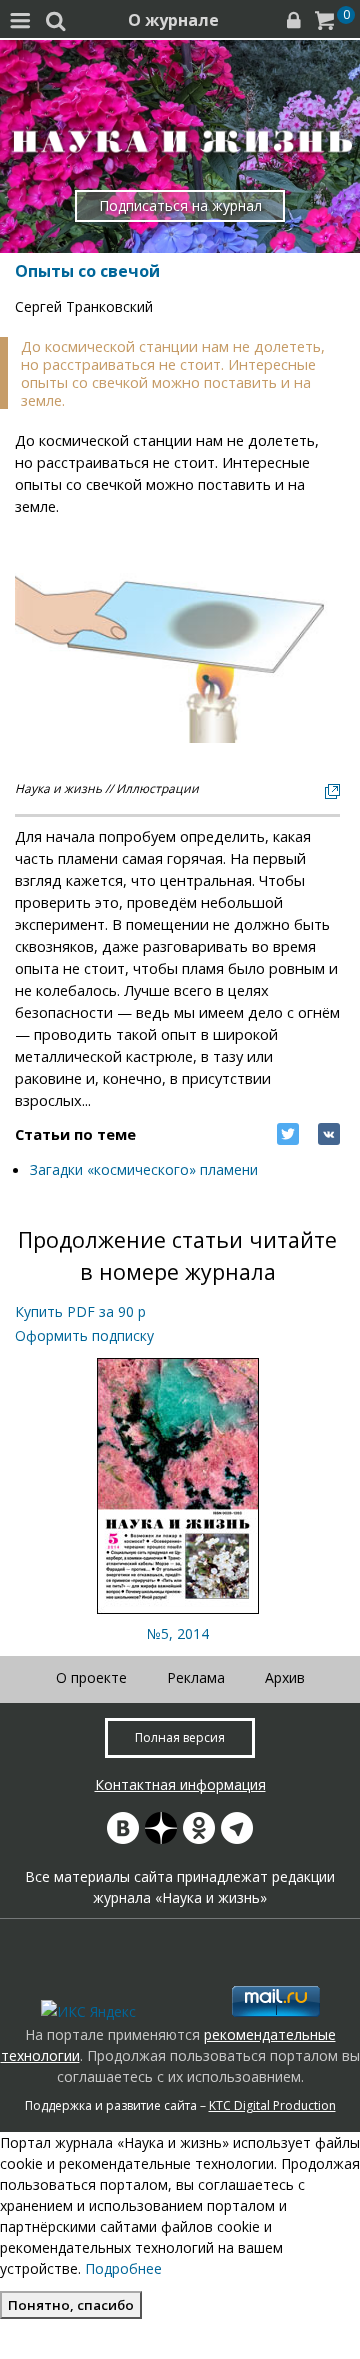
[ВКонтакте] (329, 1134)
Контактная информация (180, 1784)
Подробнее (123, 2268)
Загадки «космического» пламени (144, 1169)
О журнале (173, 20)
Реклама (196, 1677)
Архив (285, 1677)
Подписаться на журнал (180, 205)
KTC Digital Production (272, 2105)
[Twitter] (288, 1134)
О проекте (91, 1677)
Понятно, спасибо (71, 2305)
